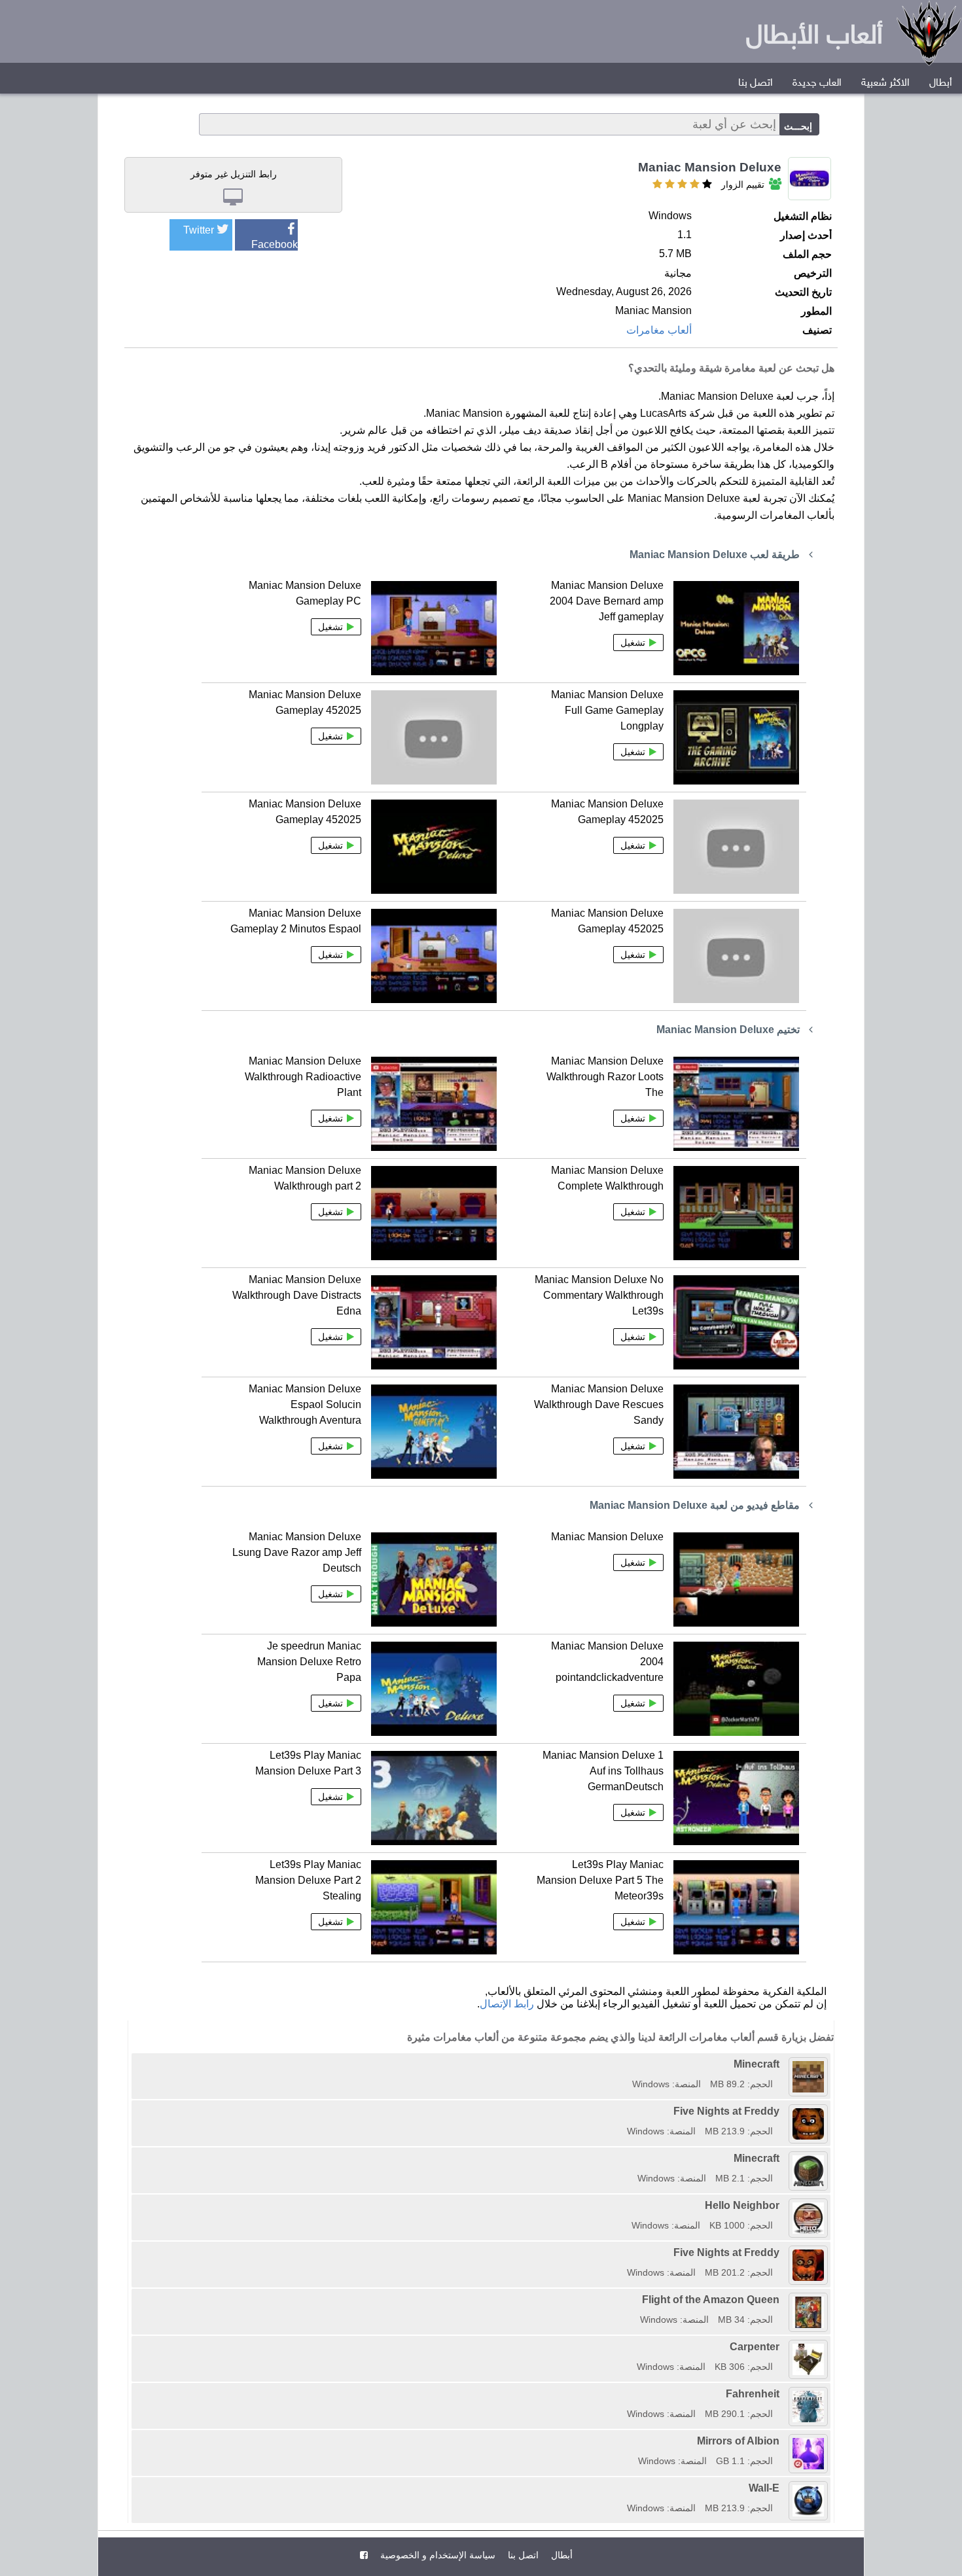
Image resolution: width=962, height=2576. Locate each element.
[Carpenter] (632, 2347)
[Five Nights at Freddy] (622, 2111)
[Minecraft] (628, 2064)
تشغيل (633, 643)
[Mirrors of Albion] (633, 2441)
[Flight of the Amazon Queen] (635, 2300)
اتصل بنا (756, 83)
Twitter (199, 230)
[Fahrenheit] (622, 2394)
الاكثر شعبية (885, 83)
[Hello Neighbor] (627, 2205)
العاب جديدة (817, 83)
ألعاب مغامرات (659, 330)
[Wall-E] (622, 2488)
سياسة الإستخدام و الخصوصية (436, 2555)
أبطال (941, 83)
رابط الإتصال (507, 2004)
